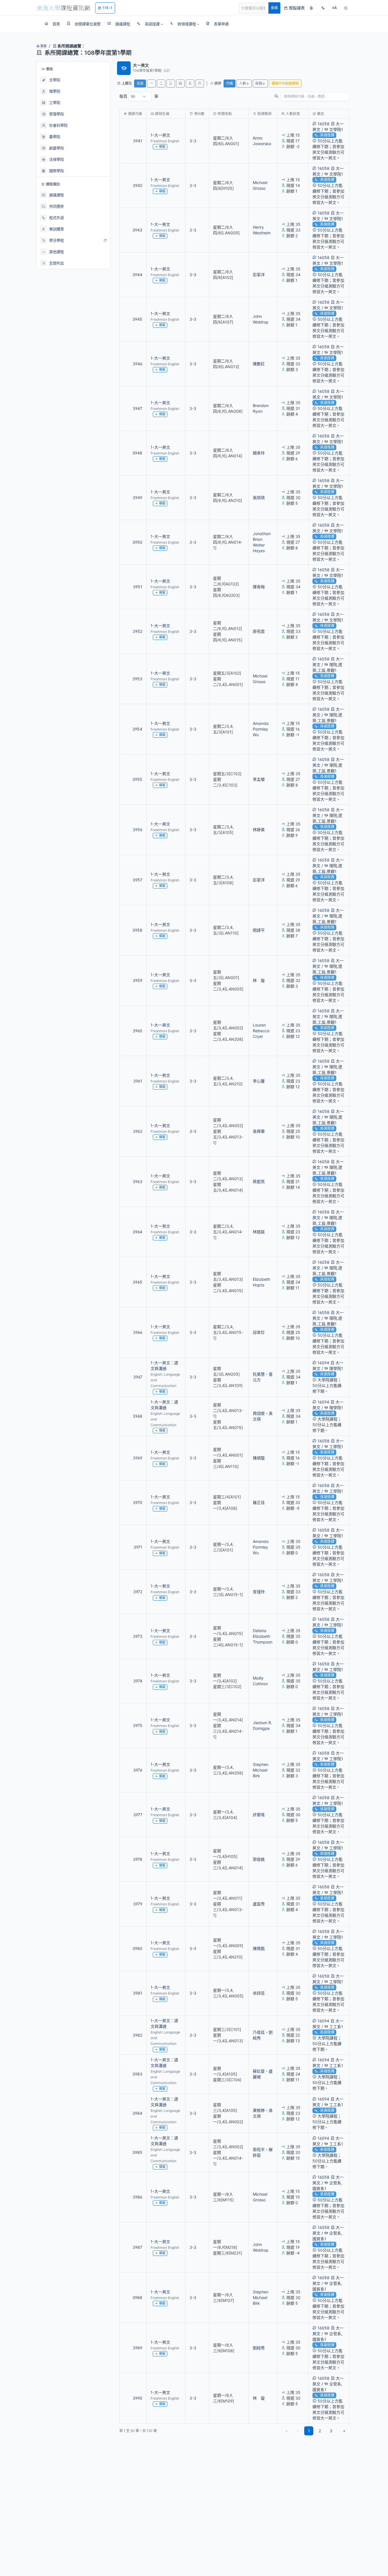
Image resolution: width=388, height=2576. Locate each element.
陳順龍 (259, 1458)
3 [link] (331, 2431)
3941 (138, 141)
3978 (138, 1859)
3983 (137, 2074)
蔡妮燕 (259, 1181)
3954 (137, 729)
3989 (137, 2348)
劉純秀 (259, 2348)
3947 (137, 408)
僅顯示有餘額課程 (285, 83)
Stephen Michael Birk (261, 1770)
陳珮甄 (259, 1948)
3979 (138, 1904)
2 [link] (320, 2431)
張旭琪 (259, 498)
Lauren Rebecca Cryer (261, 1031)
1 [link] (309, 2431)
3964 (137, 1232)
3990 (137, 2398)
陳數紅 (259, 364)
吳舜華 (259, 1131)
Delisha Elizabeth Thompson (263, 1636)
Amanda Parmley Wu (261, 729)
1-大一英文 (160, 135)
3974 (138, 1681)
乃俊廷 (259, 2032)
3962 (138, 1131)
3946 (137, 364)
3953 (137, 679)
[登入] (312, 8)
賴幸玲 (259, 453)
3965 (137, 1282)
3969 (138, 1458)
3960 (137, 1031)
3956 (137, 830)
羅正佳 (259, 1502)
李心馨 (259, 1081)
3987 (137, 2247)
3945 (137, 319)
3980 (137, 1948)
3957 (137, 880)
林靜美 (259, 830)
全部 (140, 83)
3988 (137, 2297)
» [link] (344, 2431)
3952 (137, 631)
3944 (137, 275)
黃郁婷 (259, 2110)
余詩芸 (259, 1993)
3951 (138, 587)
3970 (138, 1502)
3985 (137, 2152)
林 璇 (259, 980)
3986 (137, 2197)
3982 (137, 2035)
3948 (137, 453)
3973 (138, 1636)
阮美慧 (259, 1374)
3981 (138, 1993)
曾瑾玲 (259, 1592)
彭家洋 (259, 275)
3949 (137, 498)
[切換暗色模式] (346, 8)
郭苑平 (259, 2150)
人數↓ (244, 83)
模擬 (162, 147)
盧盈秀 (259, 1904)
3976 (138, 1770)
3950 (137, 542)
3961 (138, 1081)
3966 (138, 1332)
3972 (138, 1592)
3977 (138, 1815)
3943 (137, 230)
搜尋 (274, 8)
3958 (137, 930)
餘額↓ (260, 83)
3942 (137, 185)
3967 (138, 1377)
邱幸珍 (259, 1332)
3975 (138, 1725)
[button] (150, 24)
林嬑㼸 (259, 1232)
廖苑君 (259, 631)
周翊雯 (259, 1413)
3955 (137, 779)
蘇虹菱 (259, 2071)
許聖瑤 (259, 1815)
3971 (138, 1547)
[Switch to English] (323, 8)
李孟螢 (259, 779)
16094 (323, 1363)
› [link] (342, 144)
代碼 (230, 83)
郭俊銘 (259, 1859)
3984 (137, 2113)
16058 (324, 124)
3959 (137, 980)
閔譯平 (259, 930)
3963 (137, 1181)
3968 (137, 1416)
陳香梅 (259, 587)
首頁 (43, 46)
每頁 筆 (139, 96)
